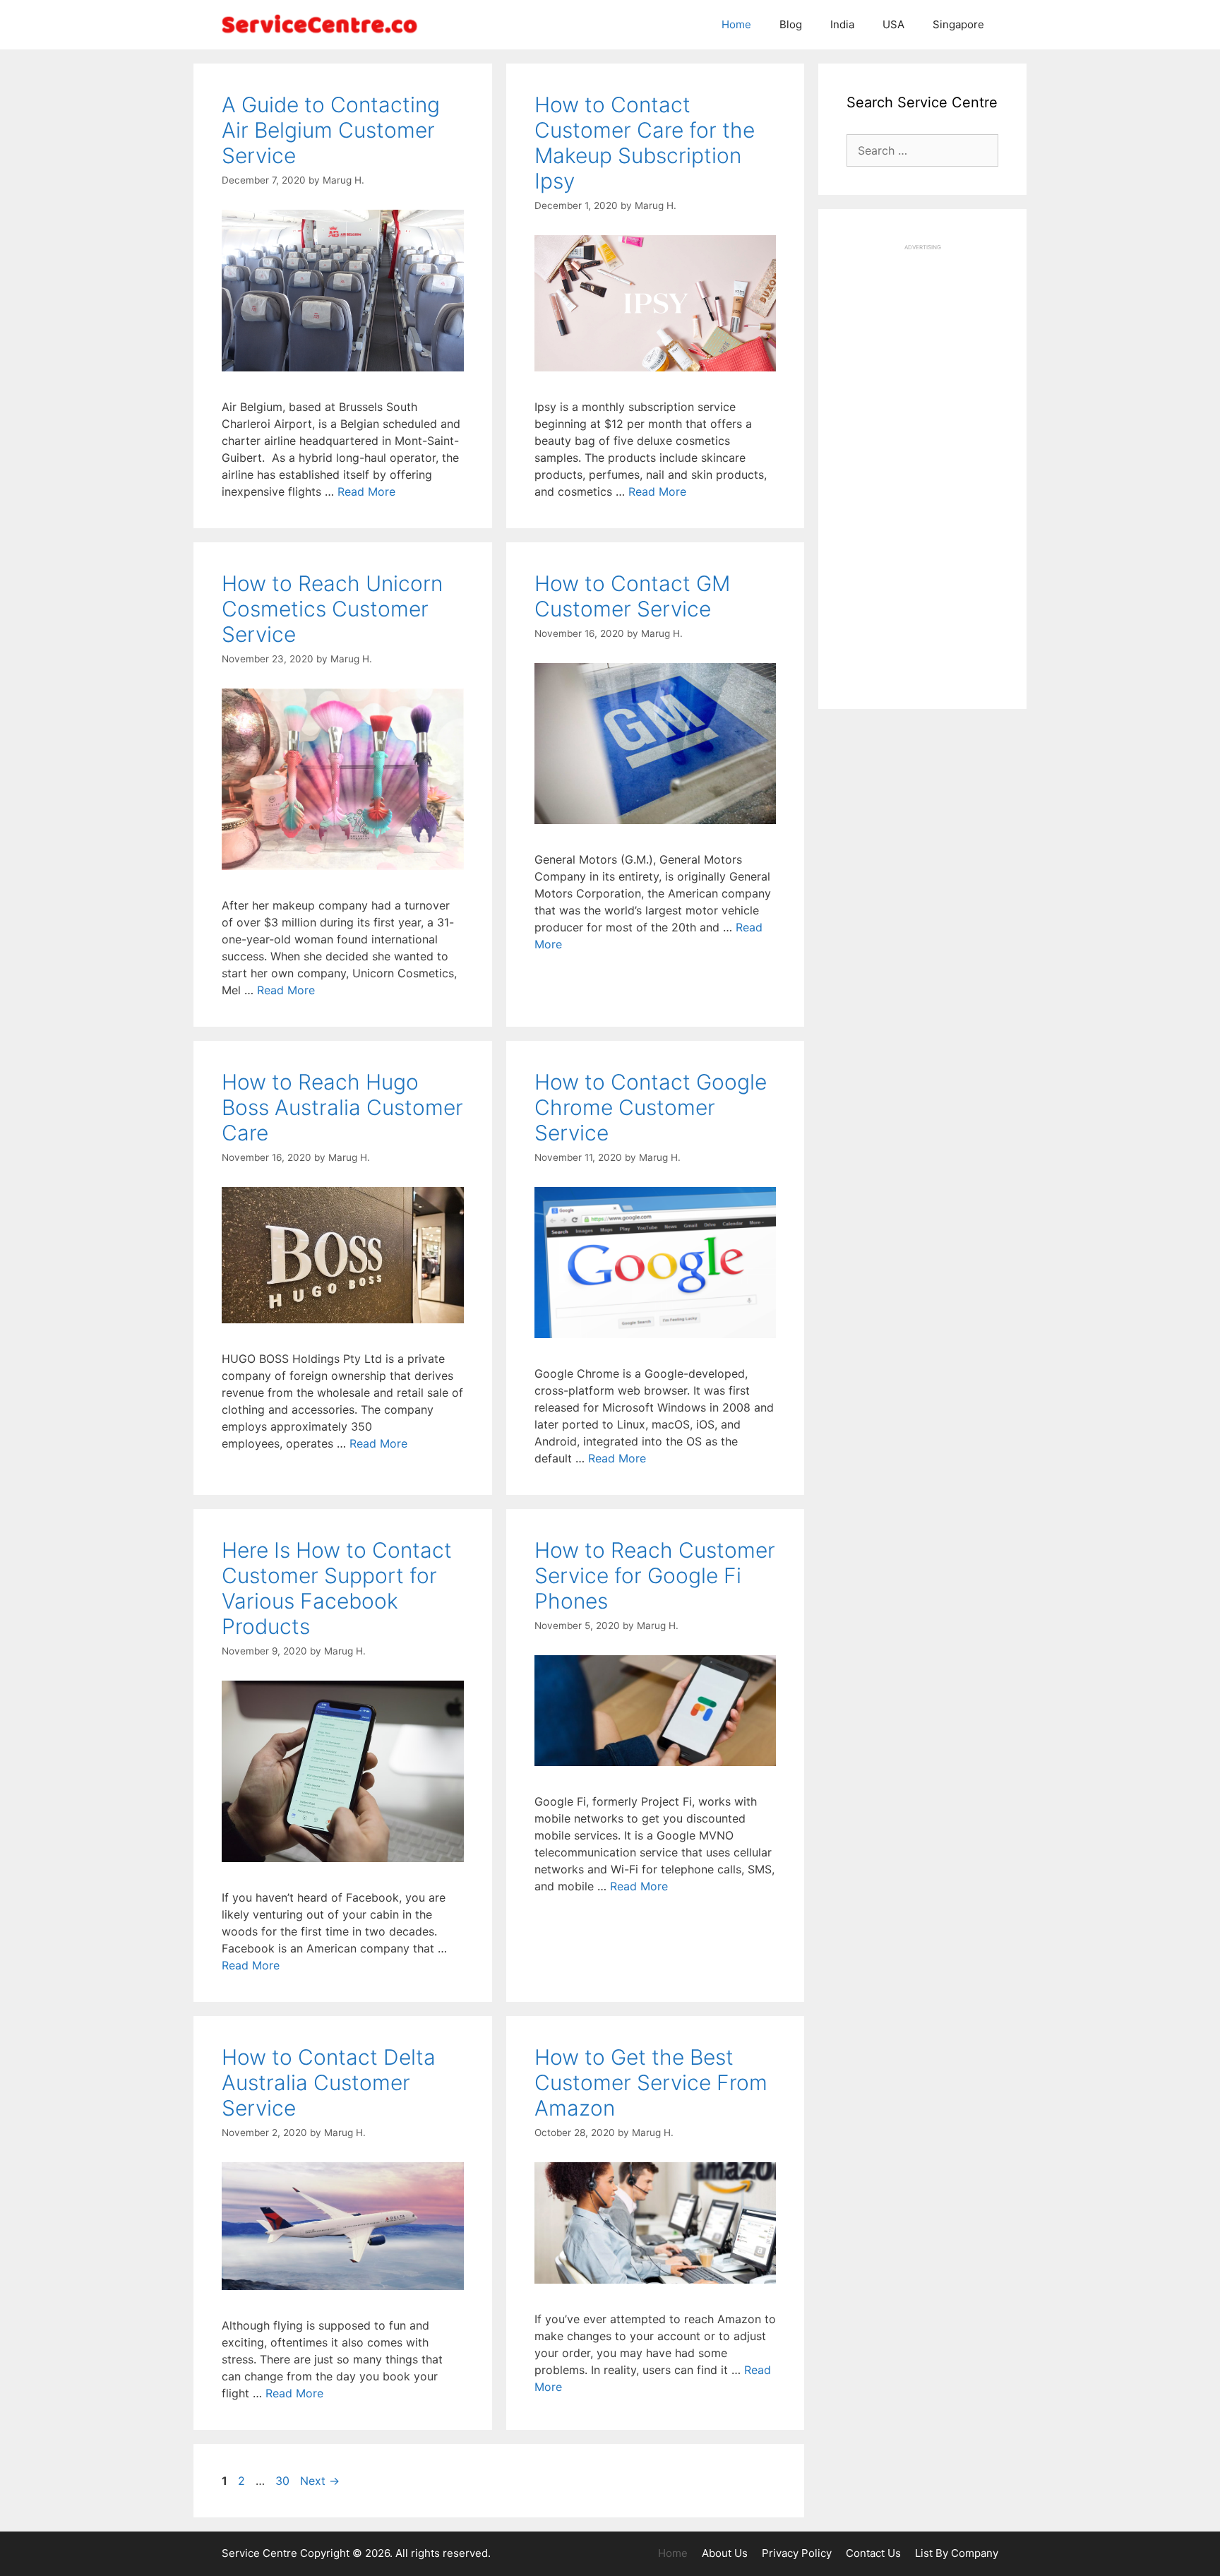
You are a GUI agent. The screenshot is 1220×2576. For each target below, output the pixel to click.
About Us (725, 2553)
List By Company (957, 2553)
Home (736, 24)
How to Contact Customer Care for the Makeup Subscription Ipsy (645, 143)
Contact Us (873, 2553)
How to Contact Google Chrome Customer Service (651, 1107)
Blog (791, 24)
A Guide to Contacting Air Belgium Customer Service (331, 130)
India (842, 24)
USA (893, 24)
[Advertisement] (922, 463)
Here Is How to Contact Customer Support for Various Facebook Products (337, 1588)
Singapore (958, 24)
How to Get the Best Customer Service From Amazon (651, 2082)
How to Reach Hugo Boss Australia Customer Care (342, 1107)
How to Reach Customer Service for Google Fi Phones (655, 1575)
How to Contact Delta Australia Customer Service (329, 2082)
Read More (366, 491)
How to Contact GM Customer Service (632, 596)
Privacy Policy (797, 2553)
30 (284, 2481)
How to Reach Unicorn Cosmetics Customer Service (332, 609)
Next (320, 2481)
